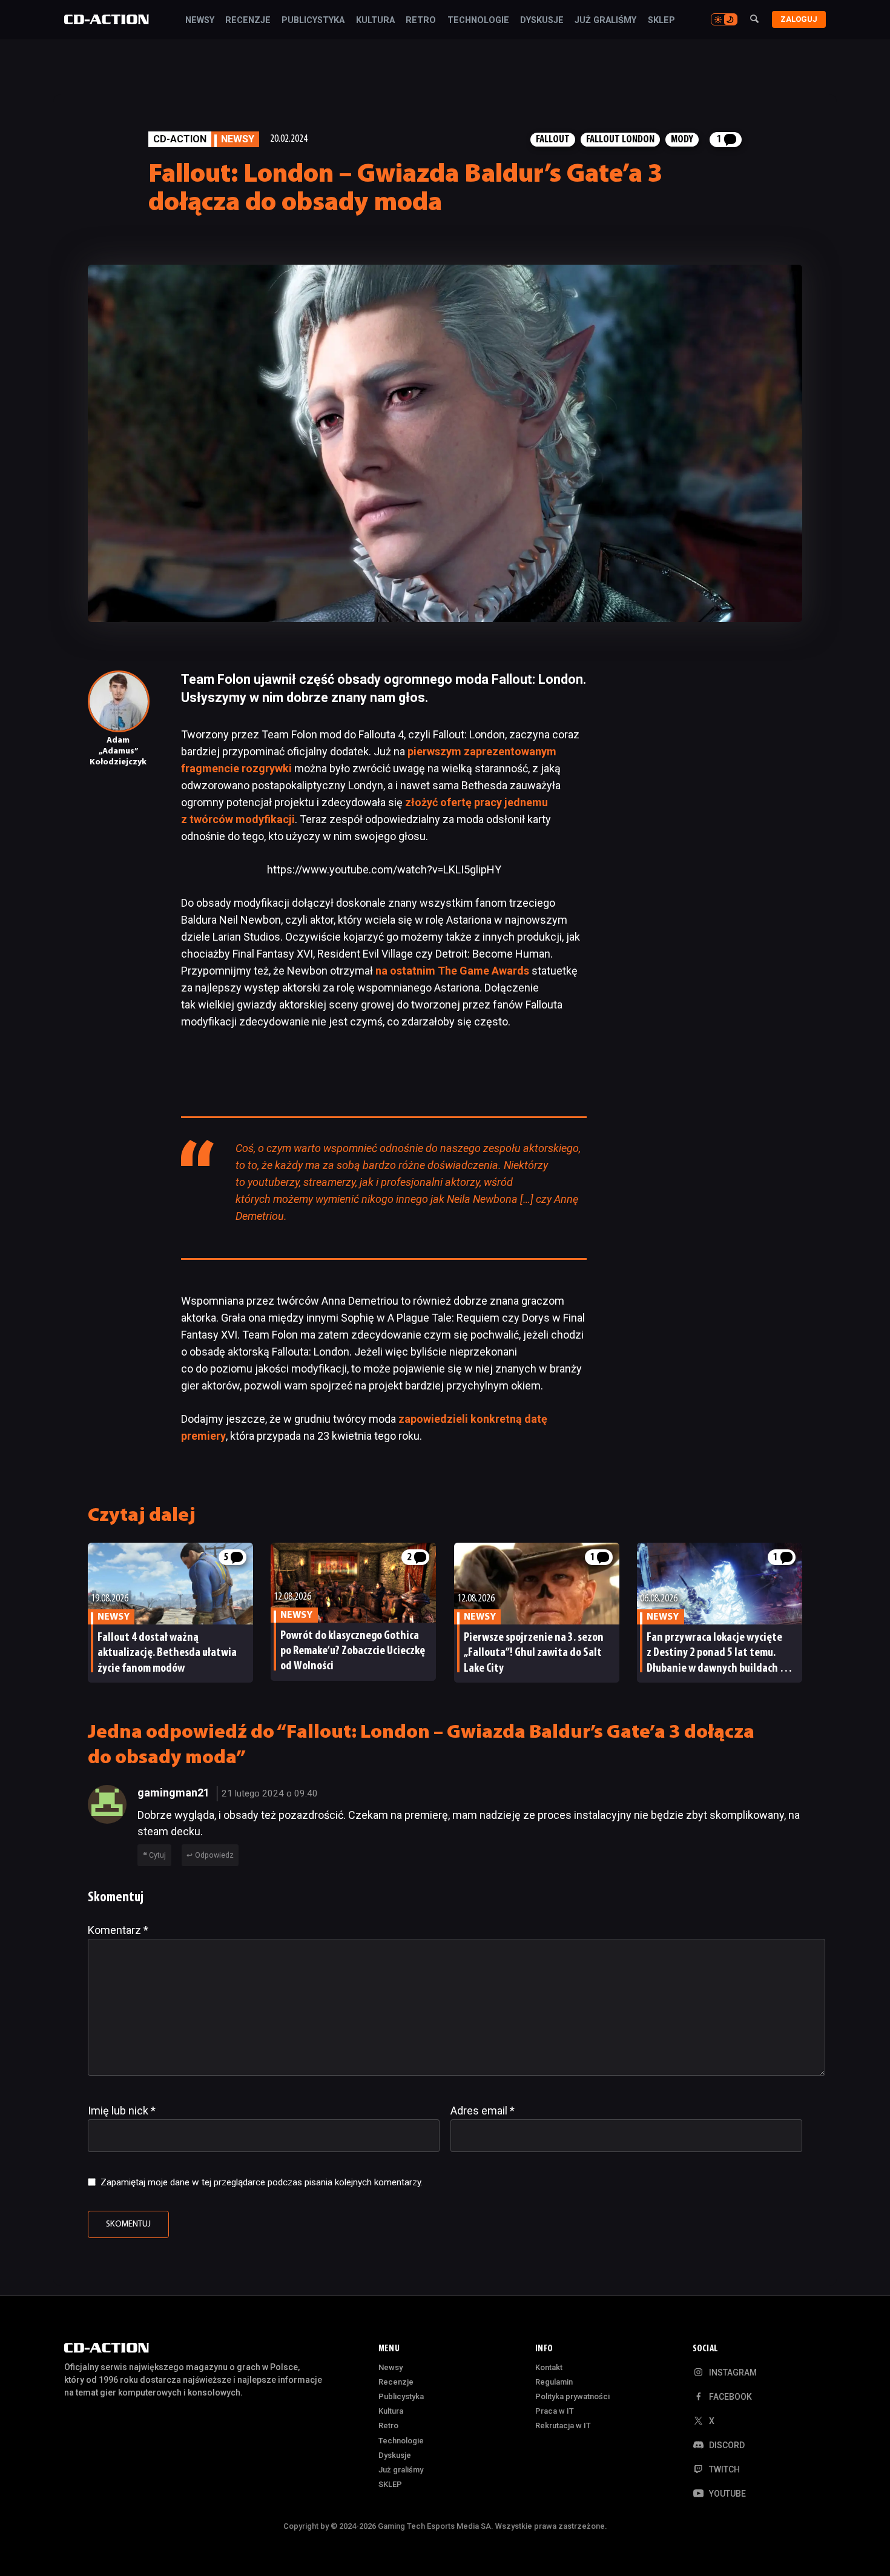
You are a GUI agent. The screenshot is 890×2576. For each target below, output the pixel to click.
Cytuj (157, 1855)
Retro (421, 21)
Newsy (200, 21)
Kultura (375, 21)
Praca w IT (555, 2411)
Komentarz (118, 1930)
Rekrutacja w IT (563, 2425)
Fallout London (620, 140)
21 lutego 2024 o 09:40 (270, 1793)
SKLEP (661, 21)
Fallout (553, 140)
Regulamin (554, 2382)
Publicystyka (313, 21)
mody (682, 140)
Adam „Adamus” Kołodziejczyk (118, 751)
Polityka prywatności (572, 2396)
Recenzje (248, 21)
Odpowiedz (214, 1855)
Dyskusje (542, 21)
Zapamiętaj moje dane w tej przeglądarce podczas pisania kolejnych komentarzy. (262, 2182)
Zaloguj (799, 19)
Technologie (478, 21)
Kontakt (549, 2367)
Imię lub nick (122, 2111)
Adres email (483, 2111)
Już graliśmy (605, 21)
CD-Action (180, 139)
